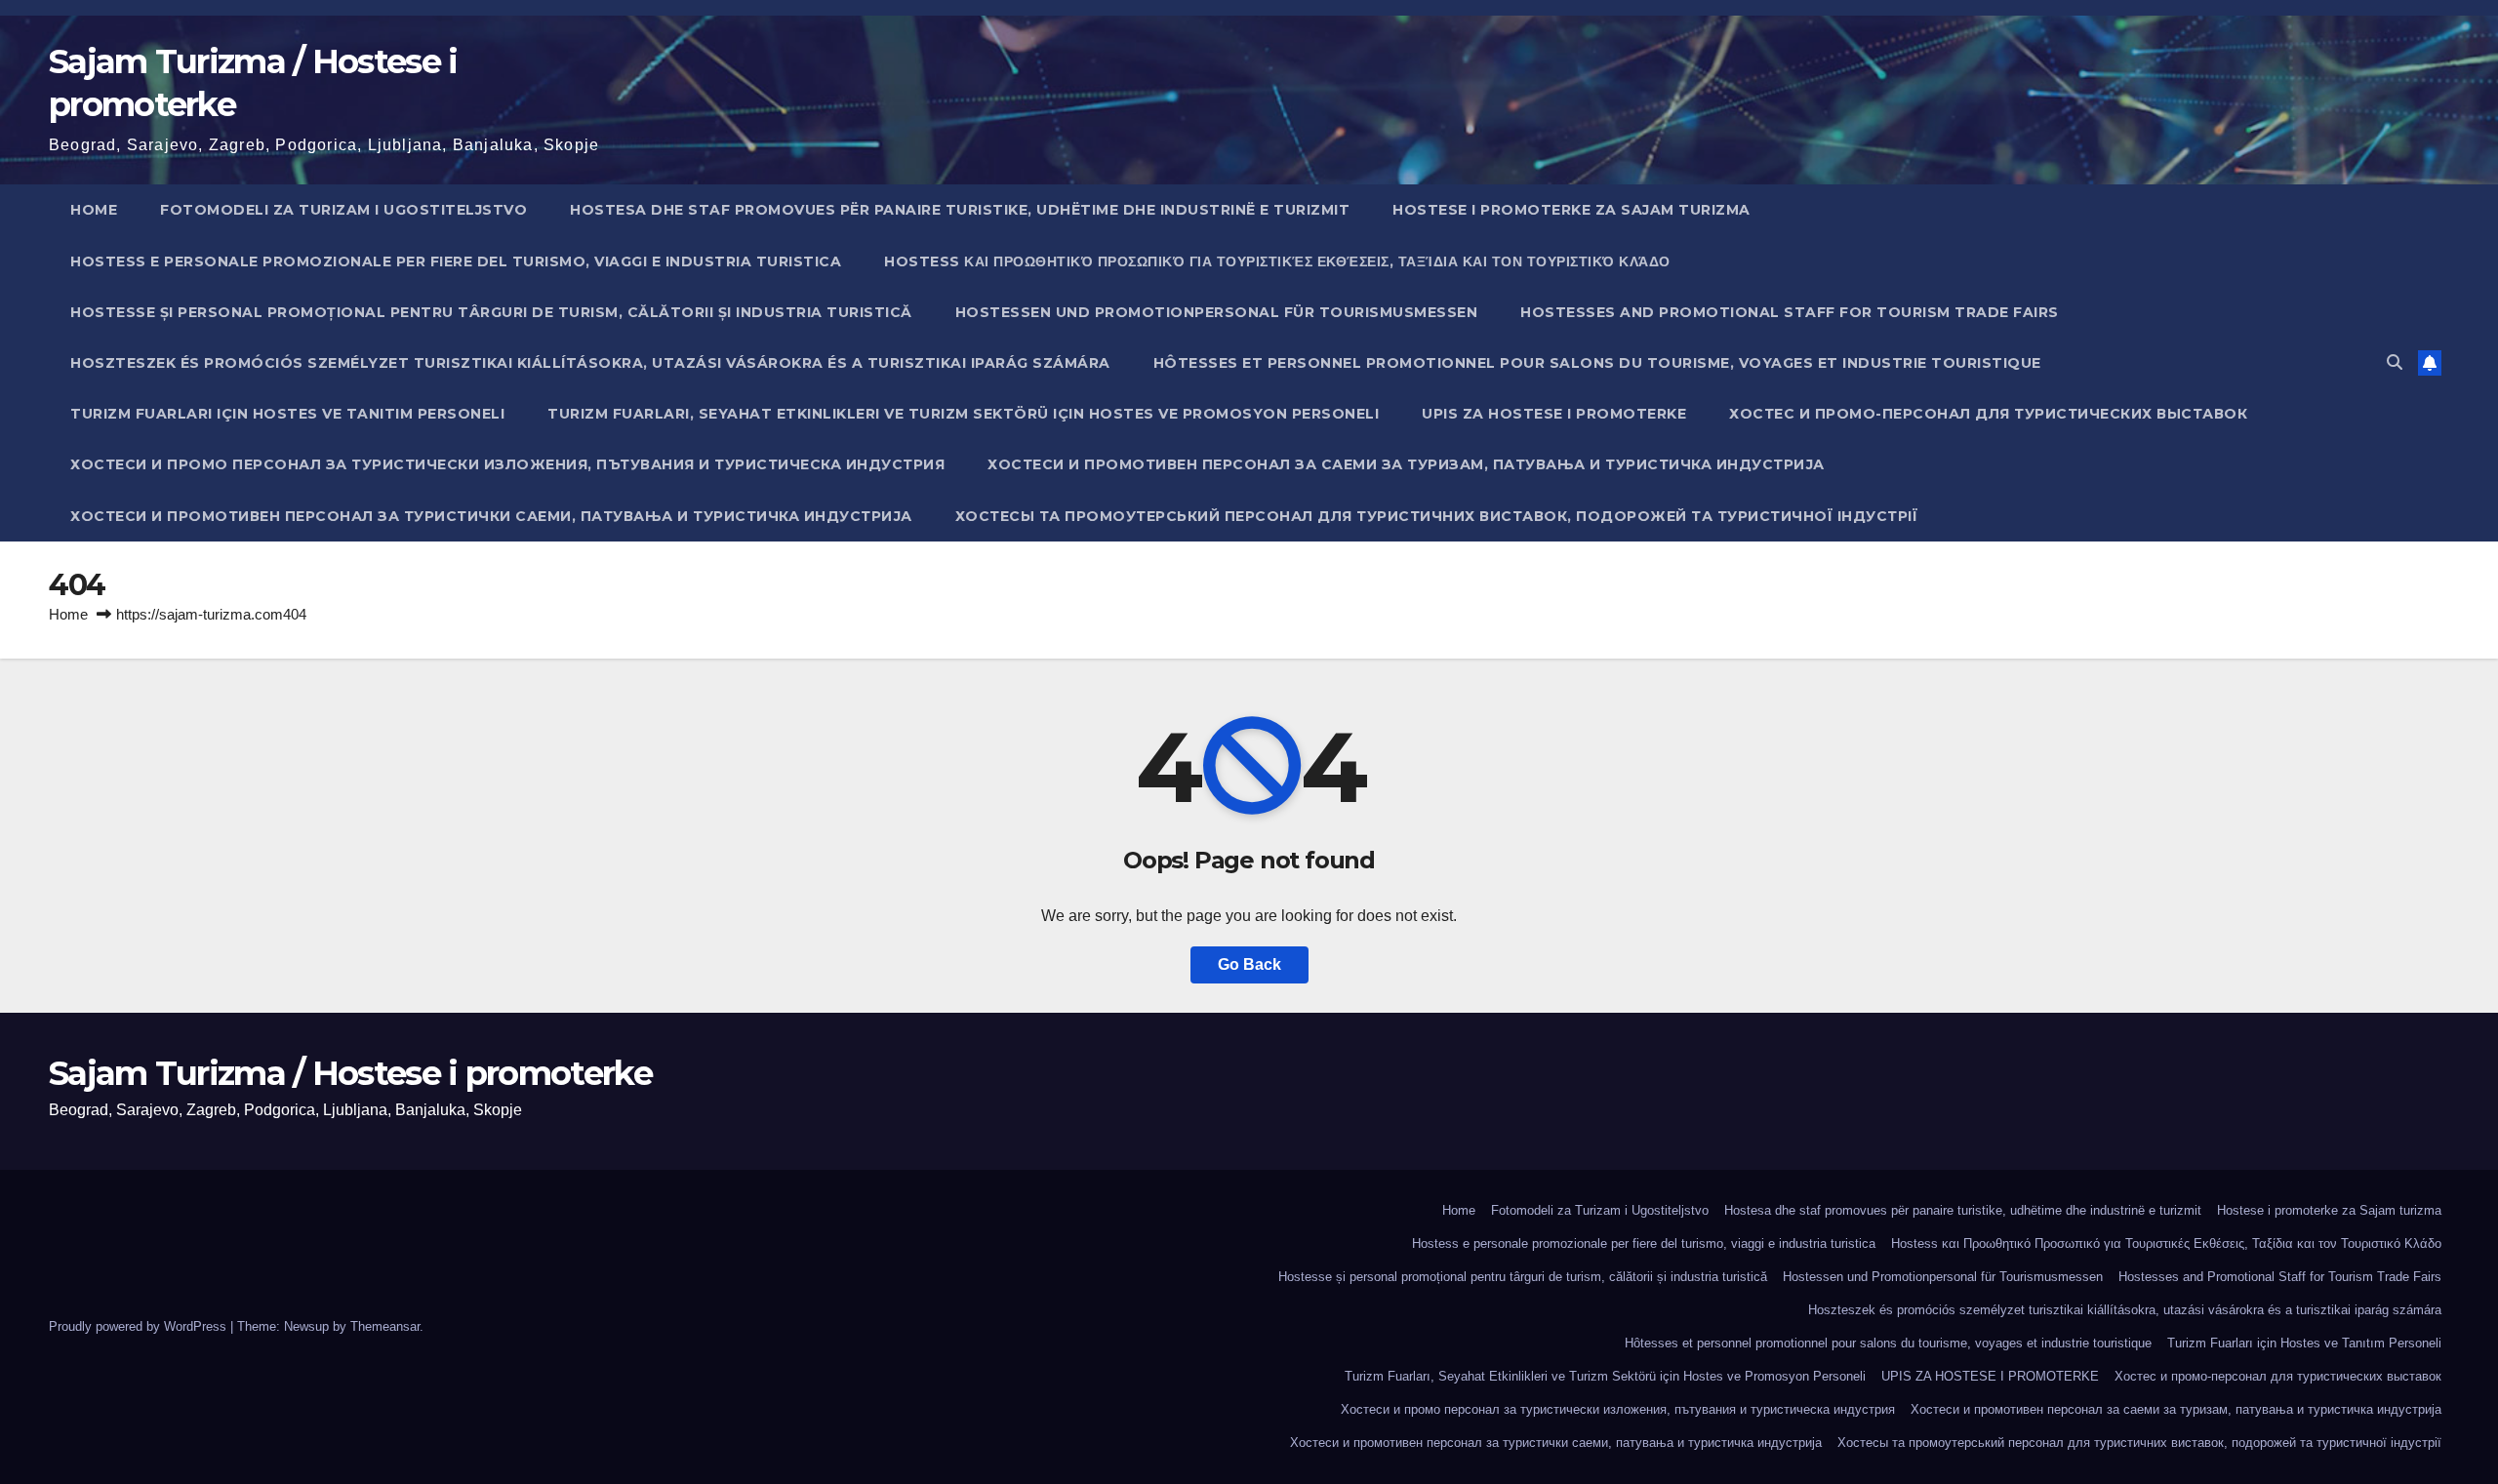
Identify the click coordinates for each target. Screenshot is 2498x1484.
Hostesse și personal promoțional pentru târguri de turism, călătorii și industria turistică (491, 312)
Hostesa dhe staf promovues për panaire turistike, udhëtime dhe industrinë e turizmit (960, 210)
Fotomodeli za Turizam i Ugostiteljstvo (343, 210)
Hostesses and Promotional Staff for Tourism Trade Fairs (1790, 312)
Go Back (1249, 964)
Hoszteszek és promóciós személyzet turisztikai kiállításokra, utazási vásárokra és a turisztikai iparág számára (590, 363)
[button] (2395, 362)
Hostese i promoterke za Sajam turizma (1571, 210)
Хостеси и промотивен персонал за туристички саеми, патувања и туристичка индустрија (491, 516)
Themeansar (385, 1326)
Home (94, 210)
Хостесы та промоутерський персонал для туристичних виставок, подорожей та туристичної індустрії (1437, 516)
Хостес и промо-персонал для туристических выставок (1988, 414)
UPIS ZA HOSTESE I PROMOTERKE (1554, 414)
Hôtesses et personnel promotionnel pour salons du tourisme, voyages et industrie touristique (1597, 363)
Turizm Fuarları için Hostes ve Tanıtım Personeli (287, 414)
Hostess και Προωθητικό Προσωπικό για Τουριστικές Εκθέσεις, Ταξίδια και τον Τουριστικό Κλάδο (1277, 261)
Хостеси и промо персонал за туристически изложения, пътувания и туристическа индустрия (507, 464)
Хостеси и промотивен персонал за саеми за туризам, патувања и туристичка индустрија (1406, 464)
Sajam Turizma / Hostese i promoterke (350, 1073)
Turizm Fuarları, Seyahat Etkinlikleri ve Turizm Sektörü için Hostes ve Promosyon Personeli (963, 414)
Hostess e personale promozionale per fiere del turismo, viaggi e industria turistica (456, 261)
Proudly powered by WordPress (140, 1326)
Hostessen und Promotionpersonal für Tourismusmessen (1217, 312)
